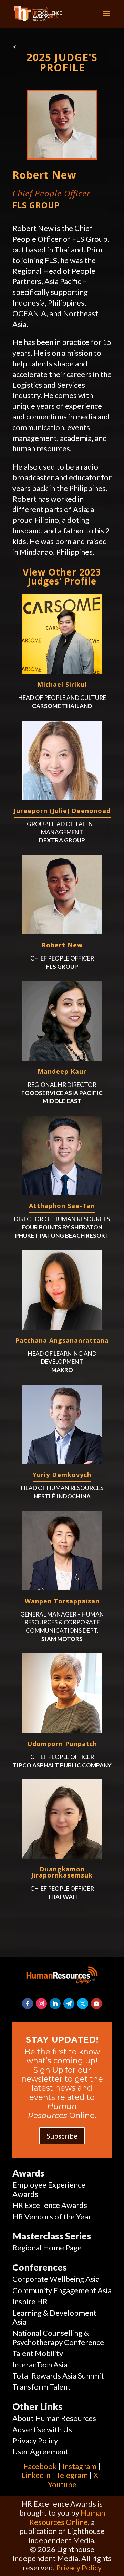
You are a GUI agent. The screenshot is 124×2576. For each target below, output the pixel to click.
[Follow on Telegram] (69, 2004)
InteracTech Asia (40, 2365)
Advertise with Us (42, 2429)
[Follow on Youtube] (96, 2004)
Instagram (79, 2466)
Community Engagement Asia (62, 2290)
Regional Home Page (47, 2247)
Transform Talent (42, 2387)
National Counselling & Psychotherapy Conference (58, 2337)
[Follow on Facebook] (28, 2004)
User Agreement (40, 2452)
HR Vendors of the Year (52, 2216)
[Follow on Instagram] (41, 2004)
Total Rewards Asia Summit (58, 2376)
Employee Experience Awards (49, 2189)
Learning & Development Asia (54, 2317)
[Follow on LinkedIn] (55, 2004)
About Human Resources (54, 2418)
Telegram (72, 2475)
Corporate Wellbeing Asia (56, 2279)
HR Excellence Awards (50, 2205)
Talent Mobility (38, 2353)
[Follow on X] (83, 2004)
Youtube (62, 2484)
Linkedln (36, 2475)
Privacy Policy (35, 2440)
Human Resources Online (67, 2517)
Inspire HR (30, 2301)
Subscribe (62, 2136)
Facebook (40, 2466)
